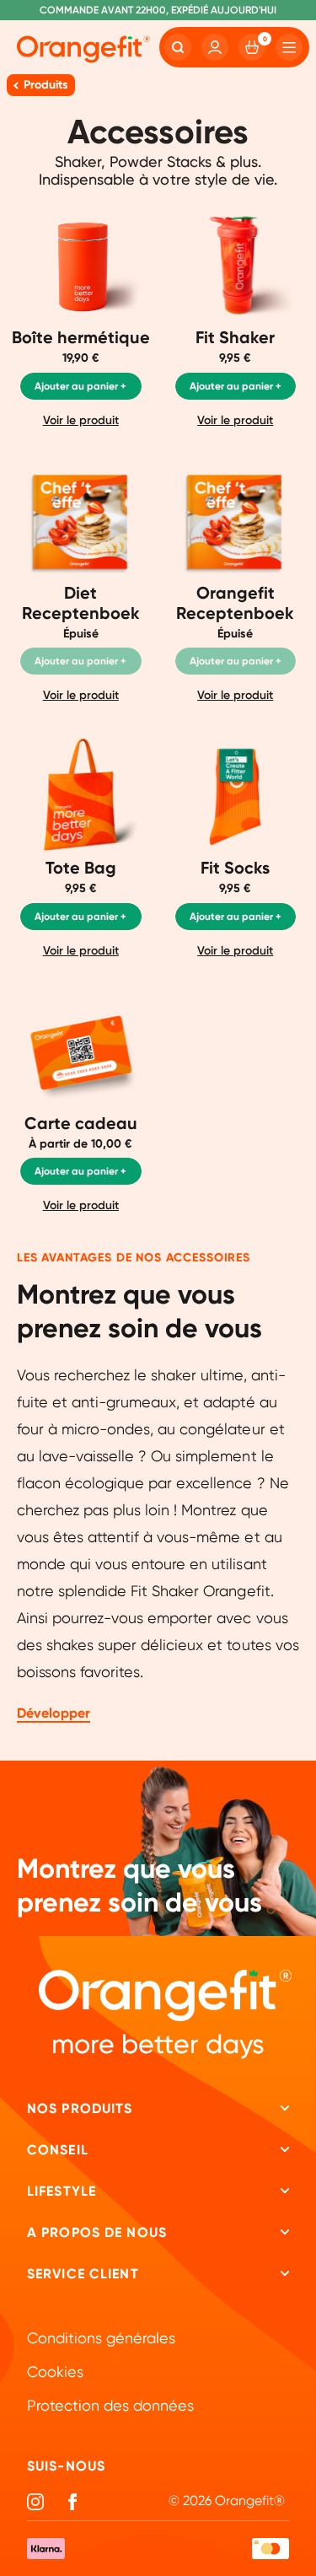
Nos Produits (80, 2108)
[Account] (215, 47)
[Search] (178, 47)
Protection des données (110, 2405)
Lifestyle (62, 2191)
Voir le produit (81, 420)
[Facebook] (72, 2502)
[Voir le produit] (81, 329)
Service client (83, 2274)
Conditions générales (101, 2338)
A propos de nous (97, 2232)
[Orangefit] (83, 50)
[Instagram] (35, 2502)
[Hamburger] (289, 47)
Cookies (55, 2372)
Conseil (58, 2150)
